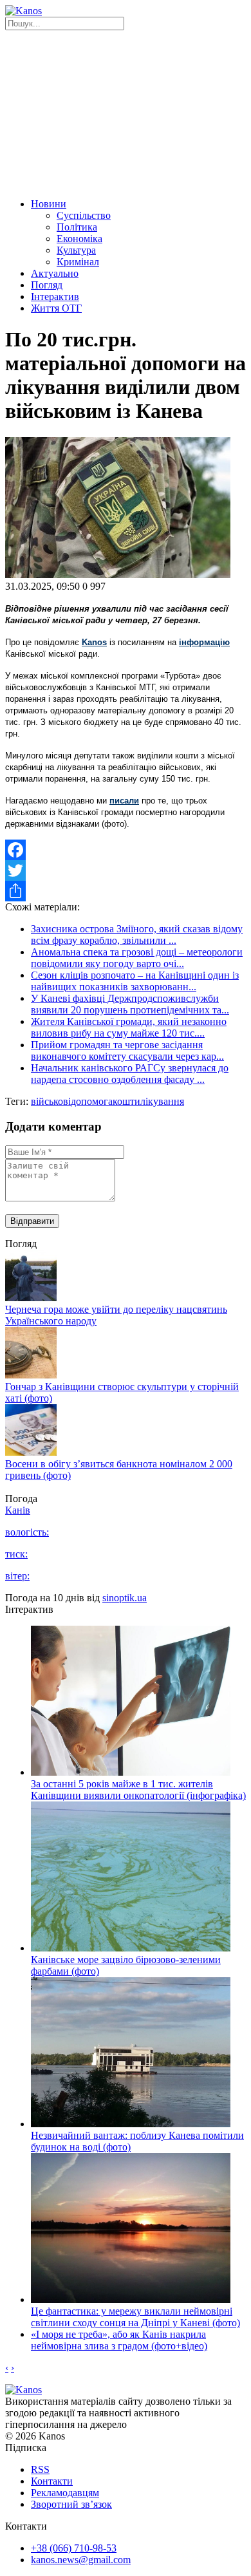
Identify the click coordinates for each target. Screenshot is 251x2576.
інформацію (204, 642)
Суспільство (84, 215)
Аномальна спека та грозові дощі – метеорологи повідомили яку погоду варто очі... (137, 958)
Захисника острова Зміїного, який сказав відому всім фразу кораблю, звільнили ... (137, 935)
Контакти (52, 2481)
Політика (77, 227)
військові (51, 1101)
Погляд (47, 285)
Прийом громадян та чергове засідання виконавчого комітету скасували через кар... (127, 1050)
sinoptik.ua (125, 1598)
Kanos (94, 642)
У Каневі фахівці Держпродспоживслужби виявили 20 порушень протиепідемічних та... (130, 1004)
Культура (76, 250)
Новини (49, 204)
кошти (126, 1101)
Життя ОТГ (56, 308)
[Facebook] (126, 850)
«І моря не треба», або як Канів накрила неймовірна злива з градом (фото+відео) (119, 2340)
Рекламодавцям (65, 2493)
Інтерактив (55, 296)
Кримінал (78, 262)
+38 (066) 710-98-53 (74, 2548)
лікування (162, 1101)
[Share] (126, 891)
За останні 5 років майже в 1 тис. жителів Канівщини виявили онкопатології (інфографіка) (138, 1790)
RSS (40, 2469)
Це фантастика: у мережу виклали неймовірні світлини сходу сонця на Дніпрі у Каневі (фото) (135, 2317)
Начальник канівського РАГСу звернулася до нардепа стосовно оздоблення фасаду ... (130, 1074)
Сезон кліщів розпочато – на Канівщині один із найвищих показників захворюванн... (135, 981)
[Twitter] (126, 870)
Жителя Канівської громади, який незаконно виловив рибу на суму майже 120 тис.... (129, 1027)
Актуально (55, 273)
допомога (92, 1101)
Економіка (79, 239)
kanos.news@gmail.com (81, 2560)
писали (124, 801)
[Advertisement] (126, 112)
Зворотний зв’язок (71, 2504)
